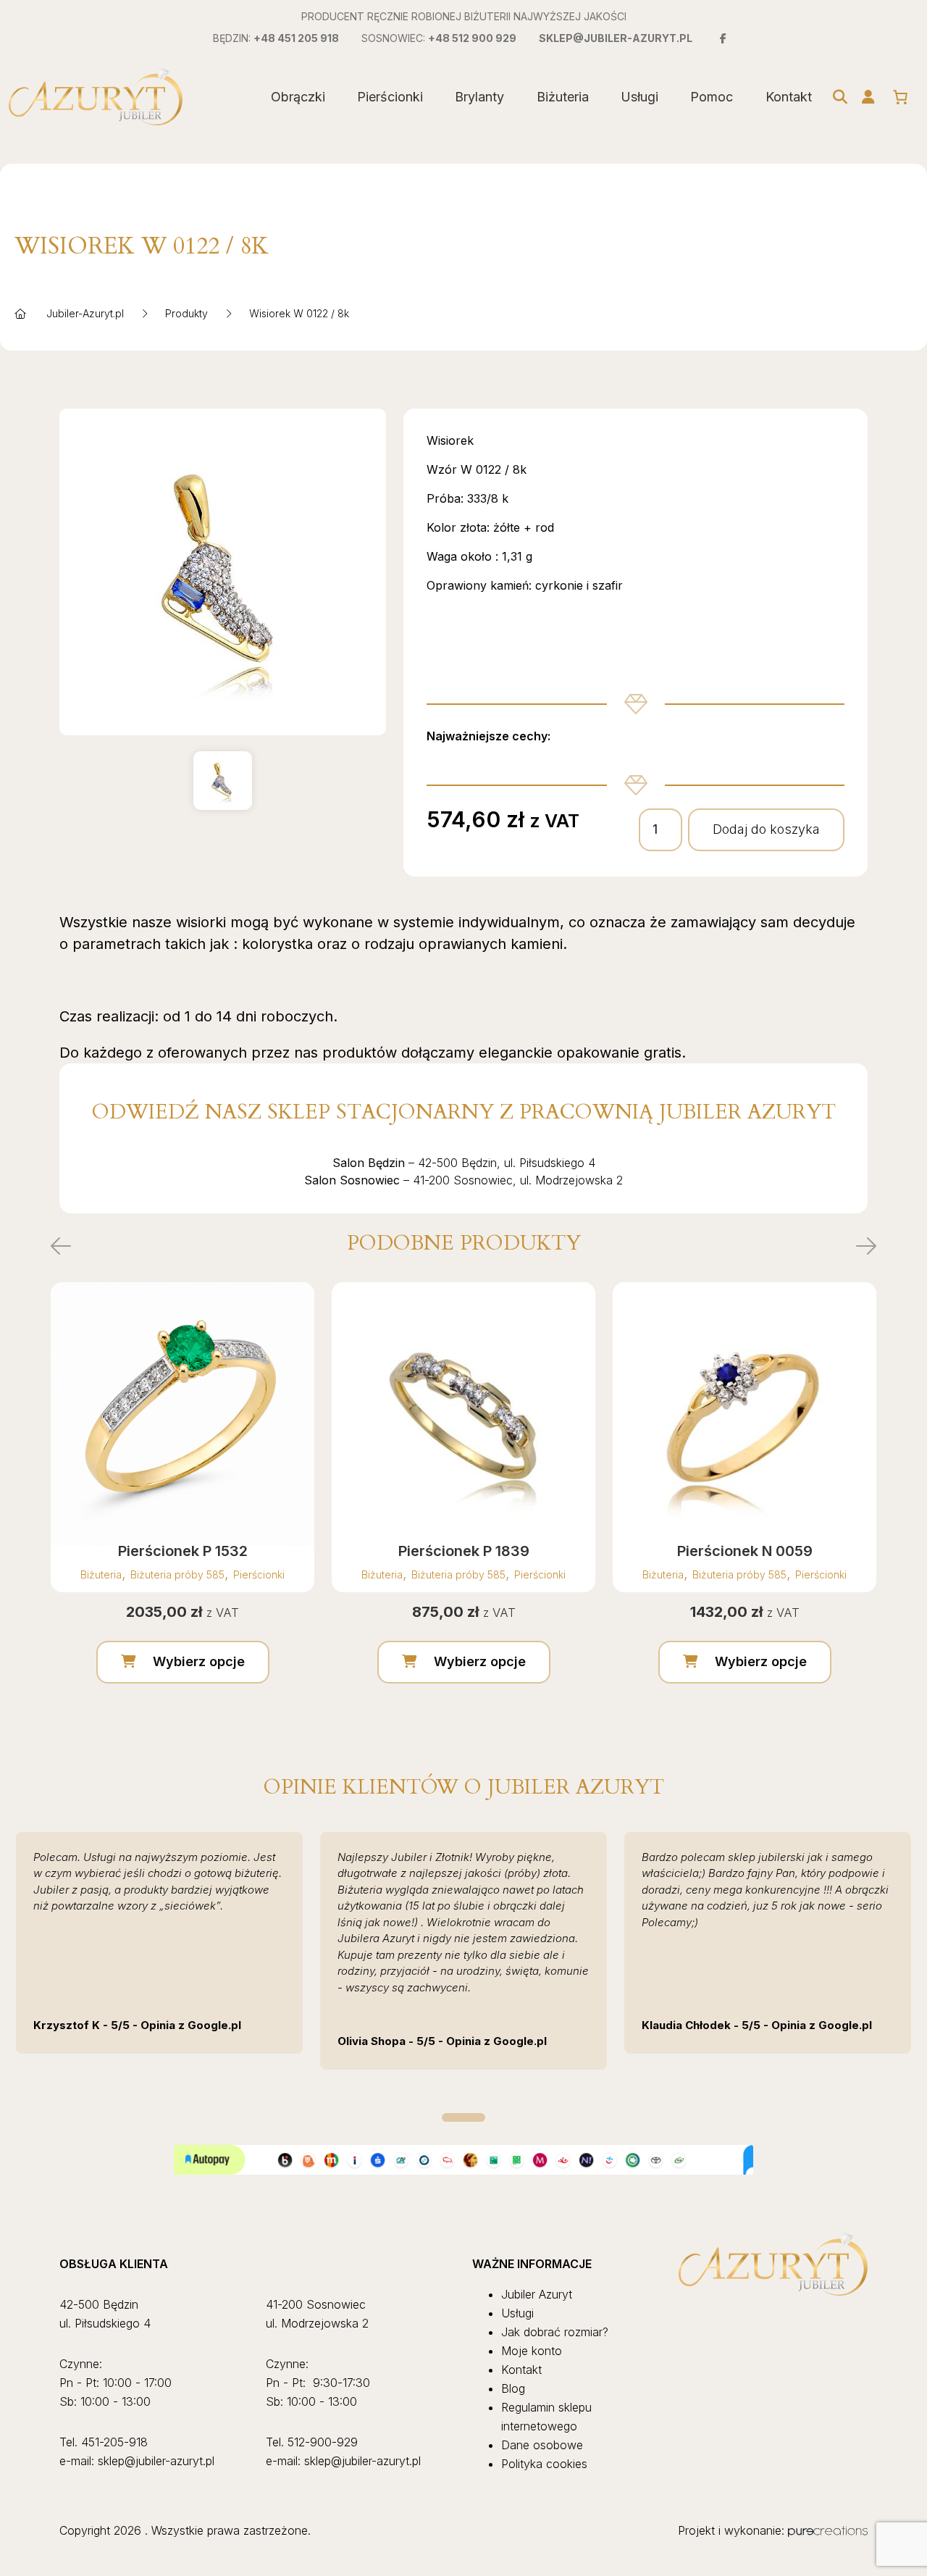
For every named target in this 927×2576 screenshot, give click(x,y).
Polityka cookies (544, 2464)
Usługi (639, 97)
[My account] (868, 97)
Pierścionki (390, 97)
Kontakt (789, 97)
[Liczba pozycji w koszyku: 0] (900, 97)
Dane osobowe (542, 2445)
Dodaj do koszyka (766, 829)
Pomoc (712, 97)
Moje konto (532, 2351)
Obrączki (298, 97)
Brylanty (479, 97)
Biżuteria (563, 97)
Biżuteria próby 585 (177, 1575)
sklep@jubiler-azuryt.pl (616, 38)
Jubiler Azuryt (537, 2294)
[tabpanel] (159, 1943)
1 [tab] (463, 2117)
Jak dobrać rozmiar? (555, 2332)
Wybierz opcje (199, 1661)
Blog (513, 2388)
